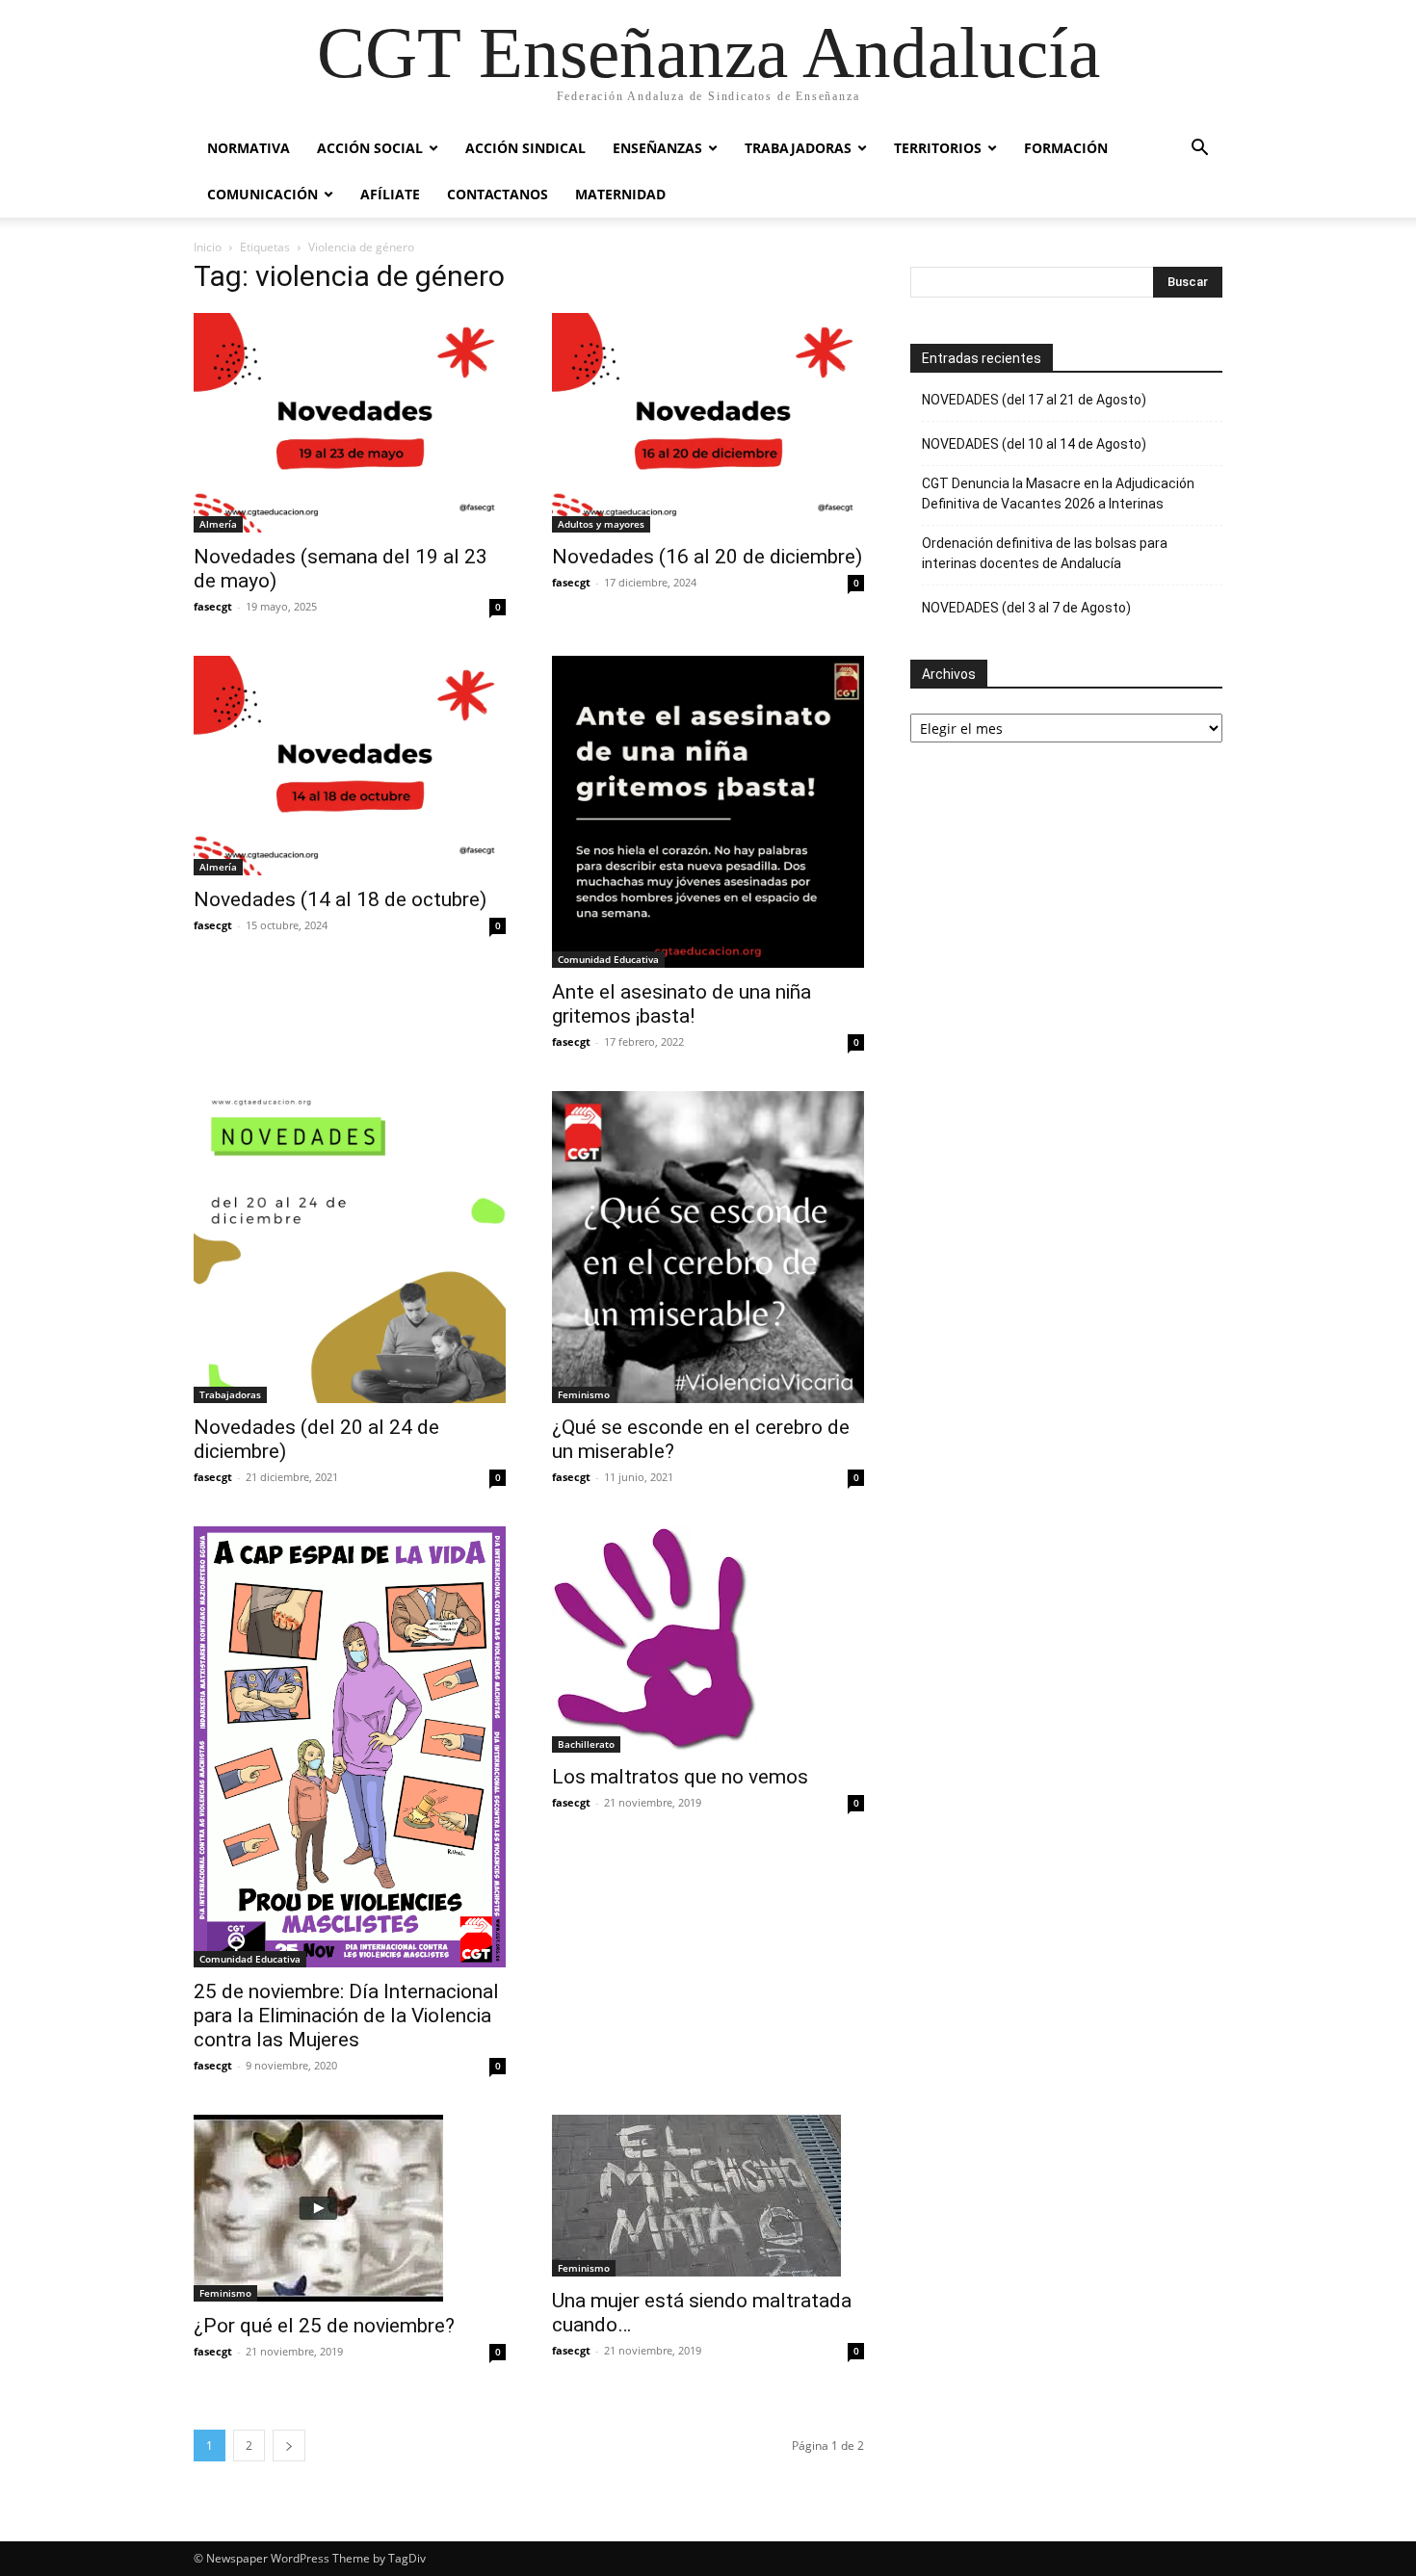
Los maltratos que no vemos (680, 1777)
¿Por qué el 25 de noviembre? (324, 2326)
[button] (1199, 150)
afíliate (390, 194)
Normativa (249, 148)
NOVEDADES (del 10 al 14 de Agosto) (1034, 444)
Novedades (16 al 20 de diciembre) (707, 557)
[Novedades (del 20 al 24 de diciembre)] (350, 1247)
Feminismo (584, 1394)
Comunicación (262, 194)
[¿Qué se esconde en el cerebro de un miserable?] (708, 1247)
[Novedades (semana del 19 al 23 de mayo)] (350, 423)
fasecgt (213, 606)
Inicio (208, 247)
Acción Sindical (525, 148)
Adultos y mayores (601, 524)
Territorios (938, 148)
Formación (1066, 148)
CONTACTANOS (498, 194)
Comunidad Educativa (608, 959)
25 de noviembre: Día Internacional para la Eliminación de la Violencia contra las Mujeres (346, 2016)
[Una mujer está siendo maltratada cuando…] (708, 2196)
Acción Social (370, 148)
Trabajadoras (798, 148)
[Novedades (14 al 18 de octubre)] (350, 766)
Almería (218, 524)
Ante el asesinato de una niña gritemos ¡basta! (682, 1004)
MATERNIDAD (620, 194)
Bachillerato (586, 1744)
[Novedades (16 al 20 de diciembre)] (708, 423)
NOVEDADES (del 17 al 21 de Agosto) (1034, 400)
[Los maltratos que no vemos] (708, 1639)
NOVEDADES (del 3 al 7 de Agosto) (1026, 608)
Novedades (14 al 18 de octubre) (340, 899)
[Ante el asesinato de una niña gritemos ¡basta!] (708, 812)
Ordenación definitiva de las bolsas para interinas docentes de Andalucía (1045, 553)
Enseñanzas (657, 148)
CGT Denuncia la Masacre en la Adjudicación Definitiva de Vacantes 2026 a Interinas (1058, 494)
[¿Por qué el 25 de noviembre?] (350, 2208)
